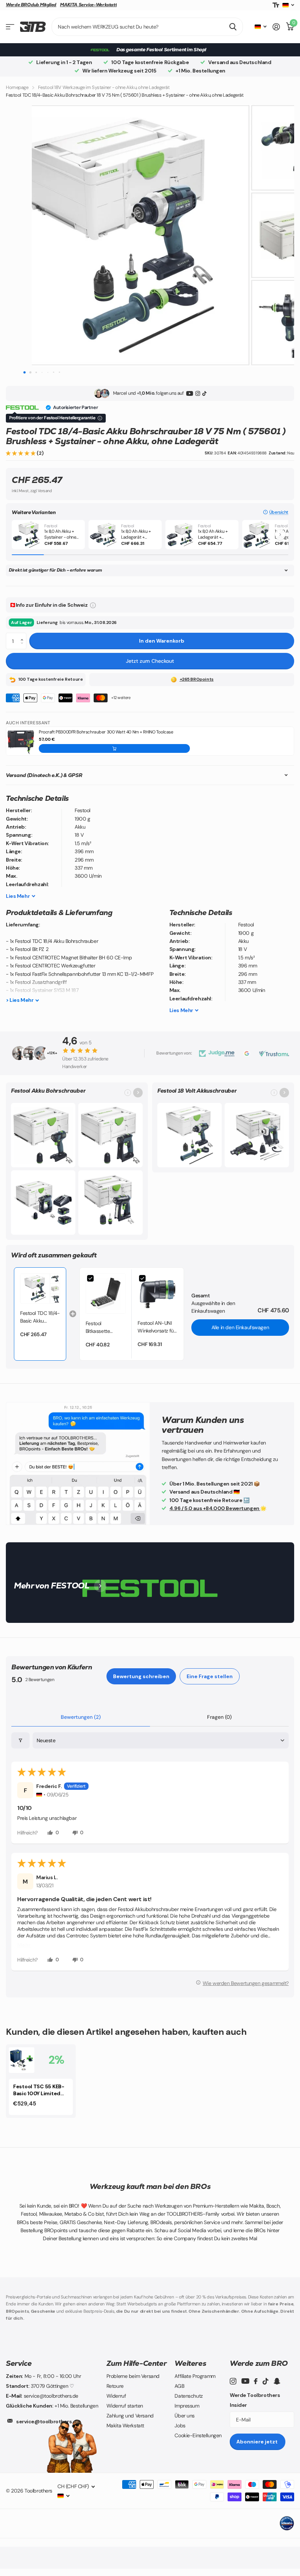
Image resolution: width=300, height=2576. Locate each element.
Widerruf (116, 2396)
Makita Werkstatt (125, 2426)
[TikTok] (204, 393)
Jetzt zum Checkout (150, 661)
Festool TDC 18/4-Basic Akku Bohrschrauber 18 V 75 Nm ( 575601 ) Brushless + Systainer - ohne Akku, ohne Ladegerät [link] (40, 1317)
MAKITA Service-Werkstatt (88, 5)
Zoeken (233, 27)
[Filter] (20, 1741)
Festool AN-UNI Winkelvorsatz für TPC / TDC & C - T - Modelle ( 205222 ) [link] (156, 1327)
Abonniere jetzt (258, 2442)
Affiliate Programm (195, 2376)
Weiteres (190, 2363)
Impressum (187, 2406)
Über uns (185, 2416)
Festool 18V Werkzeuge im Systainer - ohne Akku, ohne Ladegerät (104, 87)
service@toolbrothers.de (48, 2421)
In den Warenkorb (162, 641)
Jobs (180, 2426)
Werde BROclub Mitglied (31, 5)
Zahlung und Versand (130, 2416)
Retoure (115, 2386)
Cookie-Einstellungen (198, 2435)
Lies (18, 896)
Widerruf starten (125, 2406)
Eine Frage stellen (210, 1676)
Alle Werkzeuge (10, 27)
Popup (93, 605)
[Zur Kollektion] (138, 1093)
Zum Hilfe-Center (137, 2363)
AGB (179, 2386)
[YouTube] (190, 393)
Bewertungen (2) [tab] (81, 1717)
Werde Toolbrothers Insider (255, 2400)
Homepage (17, 87)
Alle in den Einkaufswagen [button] (240, 1327)
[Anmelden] (276, 27)
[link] (40, 1289)
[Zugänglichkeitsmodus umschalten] (276, 5)
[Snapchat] (277, 2381)
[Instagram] (198, 393)
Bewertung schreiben (141, 1676)
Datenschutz (188, 2396)
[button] (21, 453)
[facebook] (256, 2381)
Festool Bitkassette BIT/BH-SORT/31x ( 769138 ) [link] (106, 1328)
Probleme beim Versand (133, 2376)
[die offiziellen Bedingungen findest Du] (100, 418)
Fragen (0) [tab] (219, 1717)
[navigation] (24, 372)
